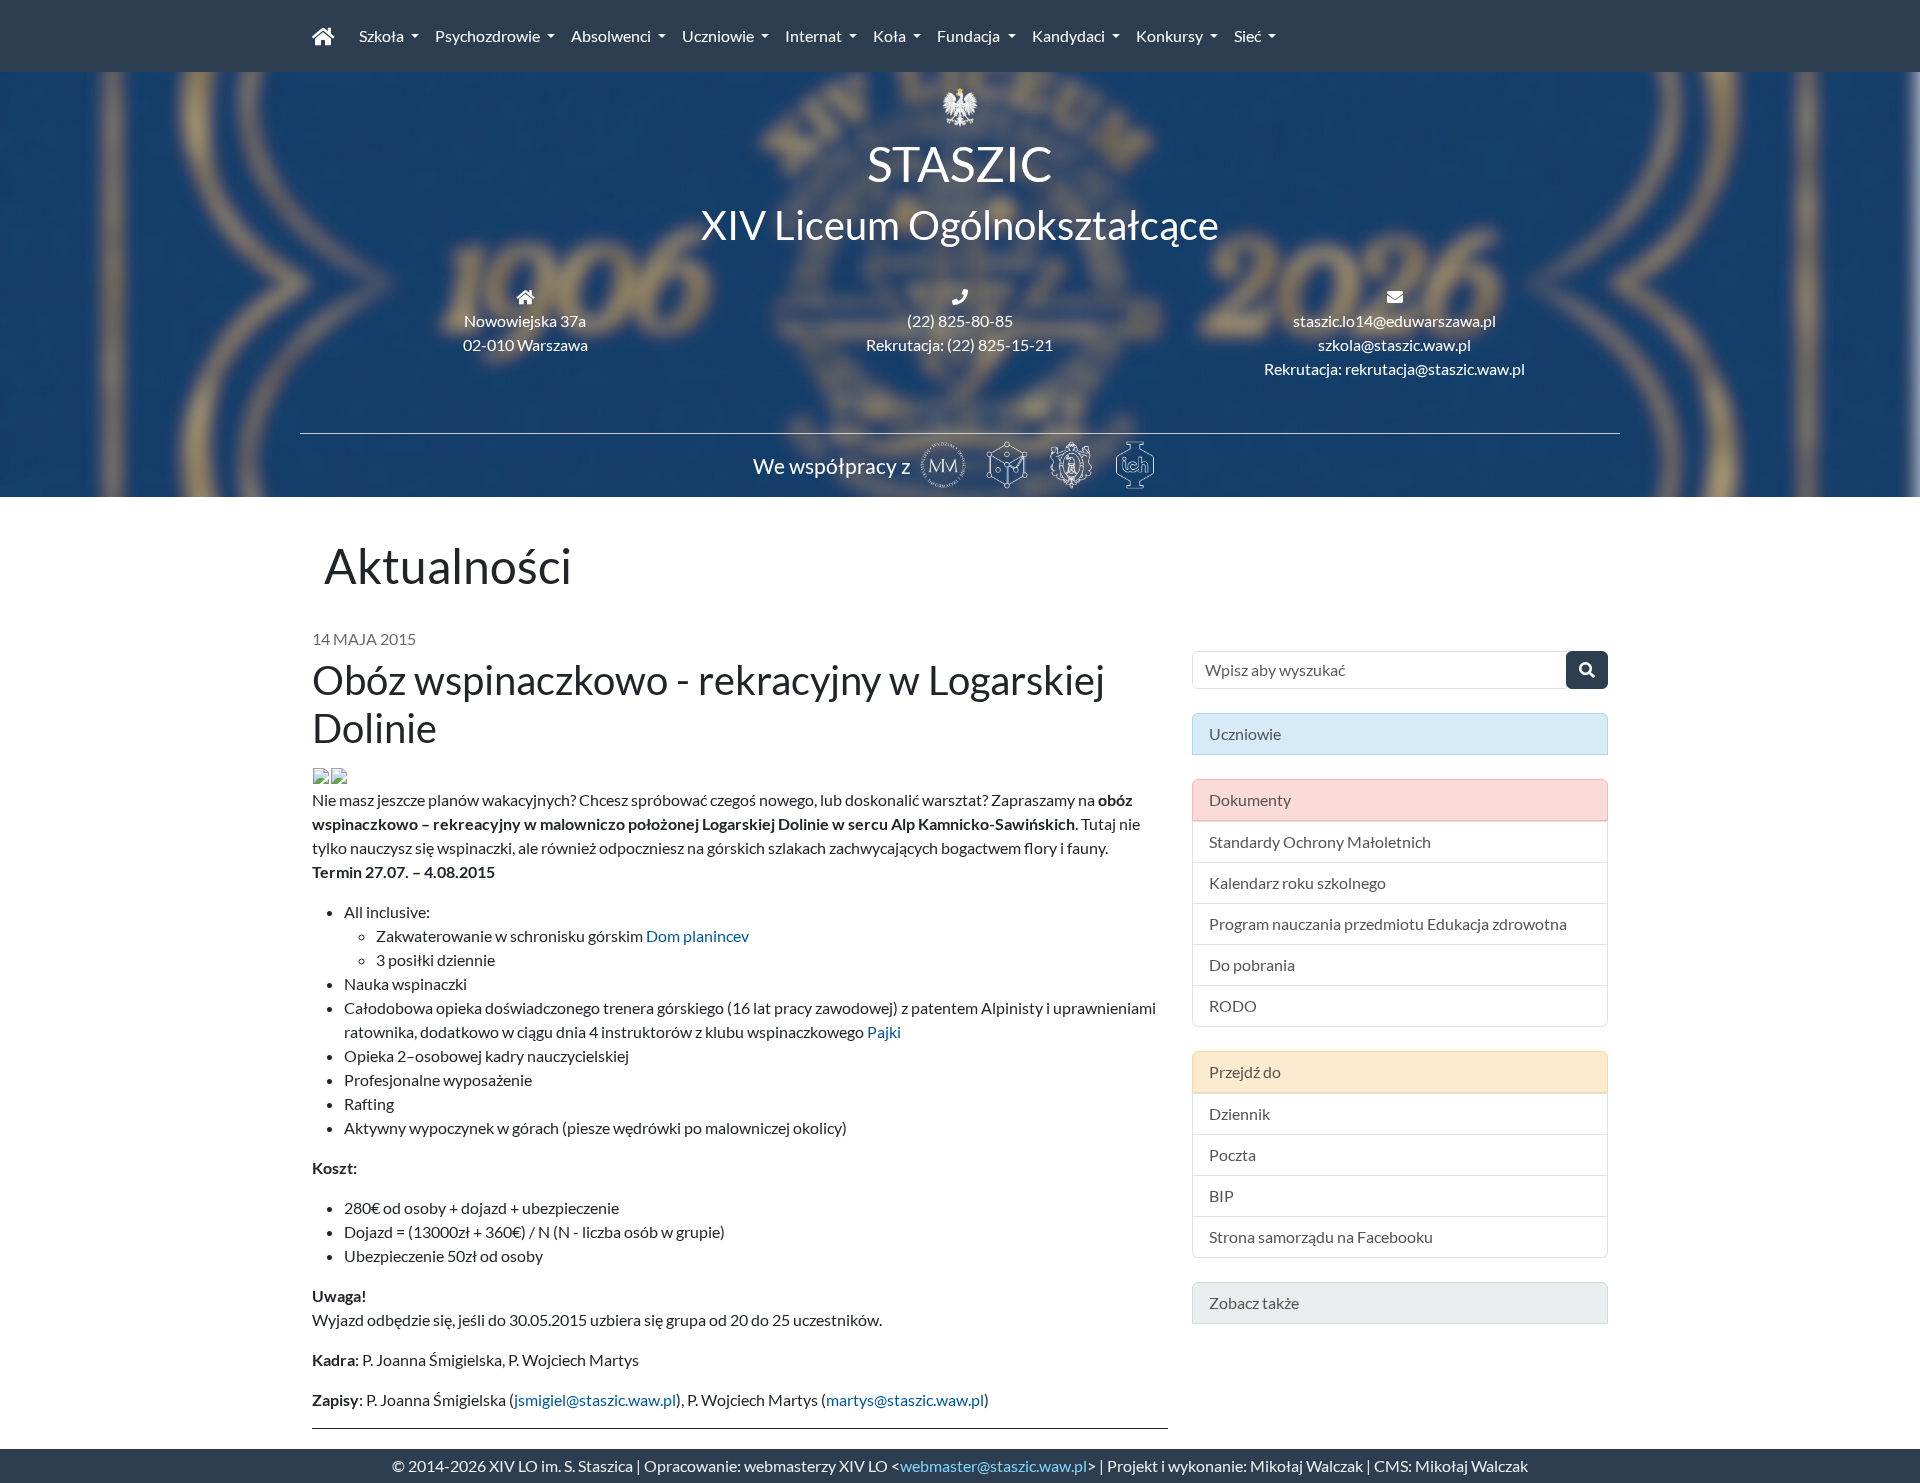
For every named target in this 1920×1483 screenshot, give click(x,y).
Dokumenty (1250, 799)
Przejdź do (1245, 1071)
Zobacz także (1254, 1302)
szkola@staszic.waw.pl (1394, 344)
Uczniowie (719, 35)
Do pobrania (1252, 964)
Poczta (1232, 1154)
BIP (1221, 1195)
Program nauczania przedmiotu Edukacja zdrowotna (1388, 923)
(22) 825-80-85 (960, 320)
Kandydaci (1070, 35)
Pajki (884, 1031)
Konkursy (1171, 35)
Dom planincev (697, 935)
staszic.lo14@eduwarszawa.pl (1394, 320)
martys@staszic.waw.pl (905, 1399)
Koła (891, 35)
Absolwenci (612, 35)
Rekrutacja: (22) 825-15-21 (959, 344)
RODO (1233, 1005)
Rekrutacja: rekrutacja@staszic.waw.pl (1394, 368)
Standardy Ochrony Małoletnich (1320, 841)
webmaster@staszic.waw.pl (993, 1465)
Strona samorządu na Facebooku (1321, 1236)
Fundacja (970, 35)
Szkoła (383, 35)
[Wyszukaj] (1587, 670)
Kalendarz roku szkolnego (1297, 882)
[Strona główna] (323, 36)
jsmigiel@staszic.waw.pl (595, 1399)
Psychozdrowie (489, 35)
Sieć (1249, 35)
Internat (815, 35)
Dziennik (1239, 1113)
